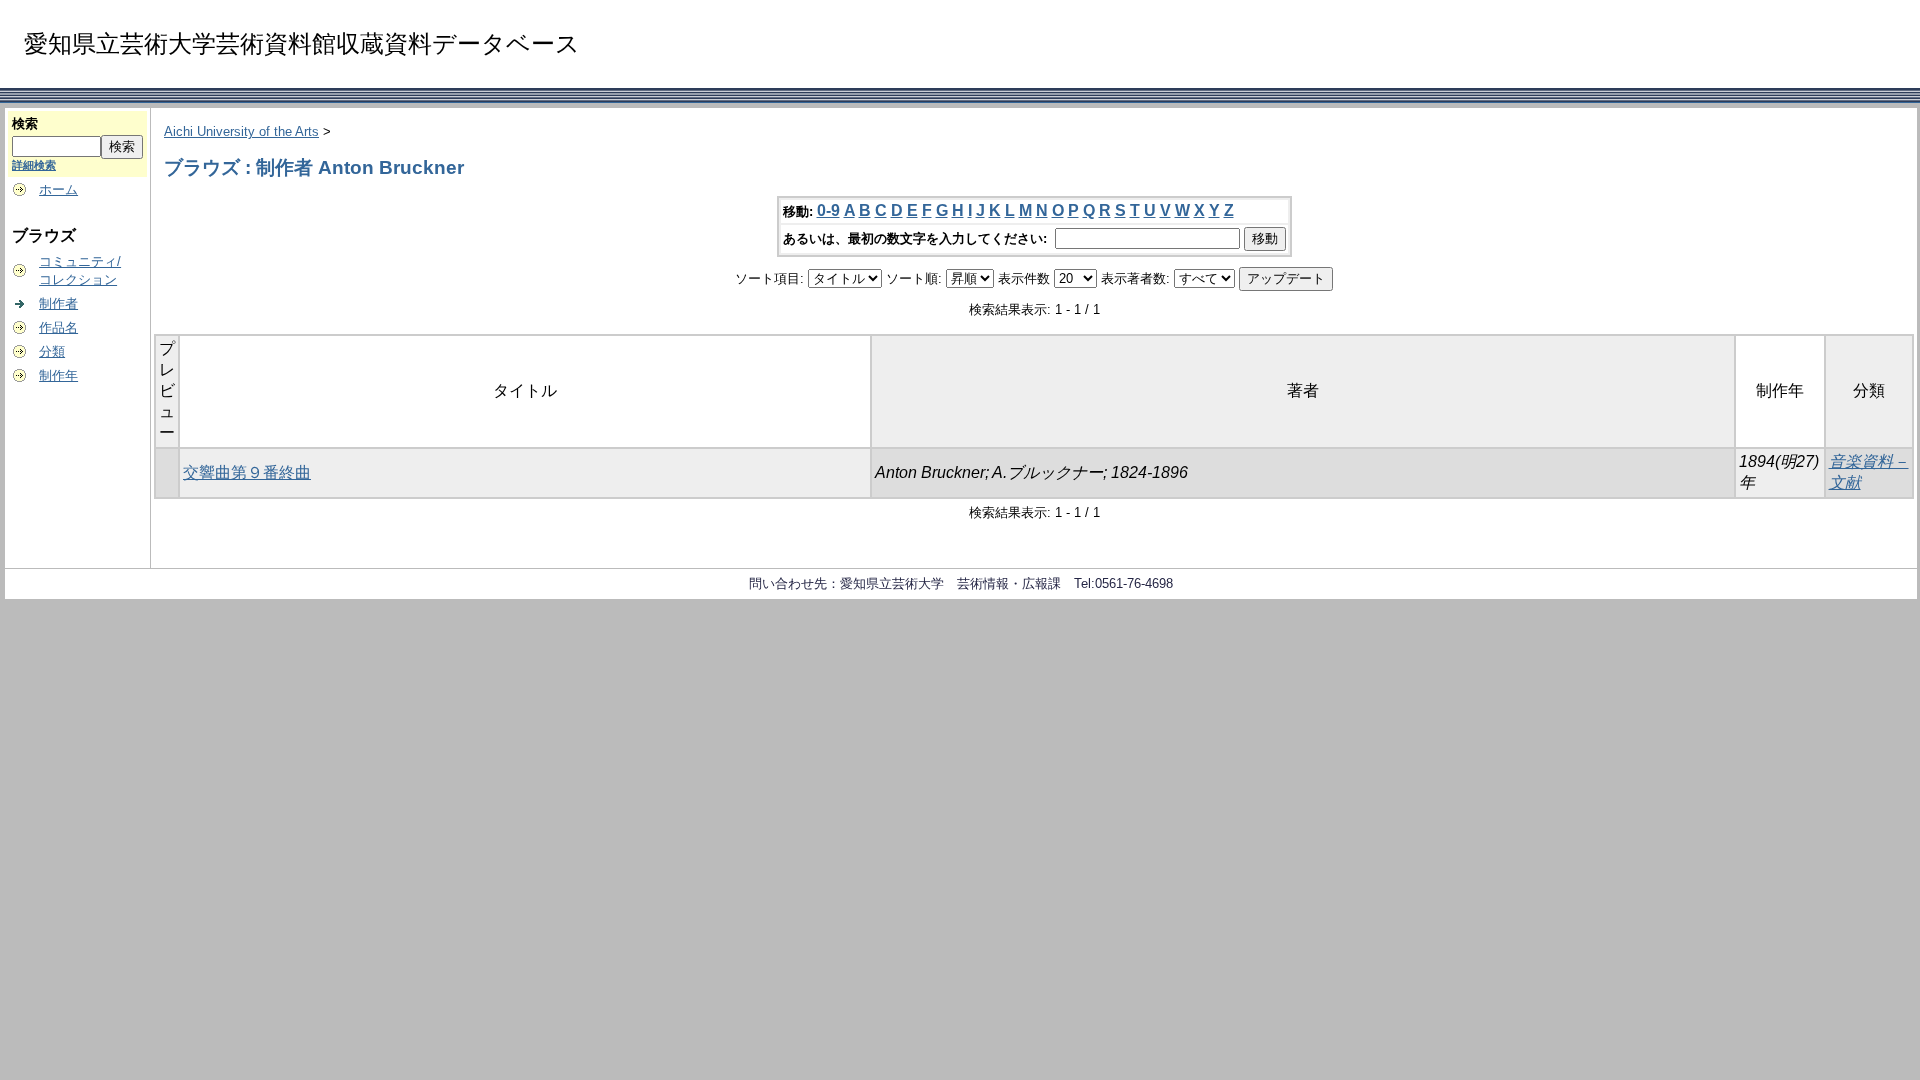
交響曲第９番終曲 (247, 472)
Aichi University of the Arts (241, 131)
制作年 (58, 375)
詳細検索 (34, 165)
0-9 (828, 210)
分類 (52, 351)
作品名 (58, 327)
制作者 (58, 303)
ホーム (58, 189)
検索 (25, 123)
